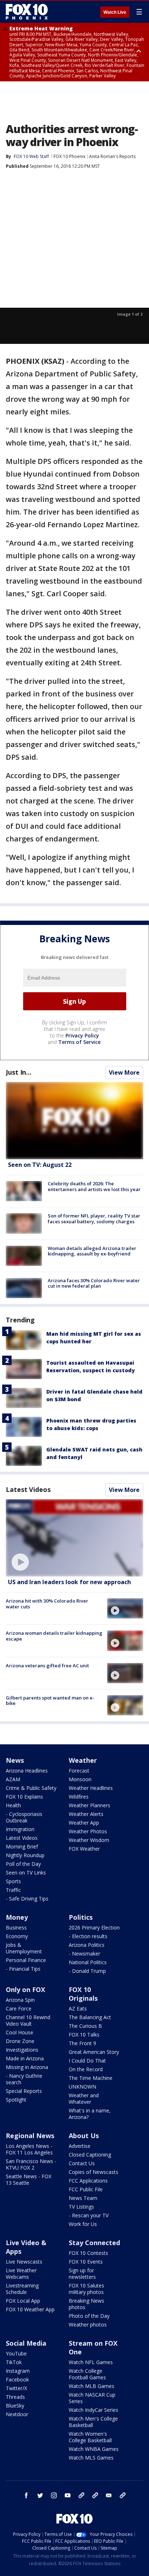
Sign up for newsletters (82, 2274)
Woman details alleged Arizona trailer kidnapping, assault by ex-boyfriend (92, 1251)
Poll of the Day (23, 1864)
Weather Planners (90, 1805)
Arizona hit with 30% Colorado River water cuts (47, 1604)
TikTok (14, 2362)
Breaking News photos (86, 2304)
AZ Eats (78, 2008)
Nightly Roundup (25, 1855)
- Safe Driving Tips (27, 1899)
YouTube (16, 2353)
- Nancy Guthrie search (24, 2079)
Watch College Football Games (87, 2374)
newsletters (123, 2495)
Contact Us (82, 2163)
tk (81, 2495)
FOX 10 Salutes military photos (86, 2289)
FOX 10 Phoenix (69, 156)
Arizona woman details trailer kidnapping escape (54, 1636)
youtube (68, 2495)
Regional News (30, 2136)
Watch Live (115, 12)
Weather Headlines (91, 1788)
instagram (54, 2495)
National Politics (88, 1962)
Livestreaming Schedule (22, 2289)
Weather (83, 1760)
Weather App (84, 1823)
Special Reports (24, 2091)
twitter (40, 2495)
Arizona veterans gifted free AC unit (47, 1666)
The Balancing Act (90, 2017)
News (15, 1760)
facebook (26, 2495)
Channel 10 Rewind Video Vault (28, 2020)
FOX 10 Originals (83, 1994)
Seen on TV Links (26, 1873)
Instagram (18, 2371)
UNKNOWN (82, 2087)
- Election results (88, 1936)
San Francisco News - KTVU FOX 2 (31, 2164)
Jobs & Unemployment (24, 1948)
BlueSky (15, 2406)
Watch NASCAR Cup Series (92, 2398)
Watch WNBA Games (94, 2449)
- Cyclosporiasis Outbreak (24, 1817)
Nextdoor (17, 2414)
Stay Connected (94, 2243)
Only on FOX (25, 1989)
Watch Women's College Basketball (90, 2437)
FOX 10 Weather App (30, 2309)
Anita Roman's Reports (112, 156)
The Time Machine (91, 2078)
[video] (74, 1538)
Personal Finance (26, 1960)
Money (17, 1917)
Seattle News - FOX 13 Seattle (29, 2180)
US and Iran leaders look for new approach (69, 1582)
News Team (83, 2198)
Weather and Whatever (84, 2099)
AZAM (13, 1779)
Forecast (79, 1771)
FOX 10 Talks (84, 2035)
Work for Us (83, 2224)
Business (16, 1927)
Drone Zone (20, 2041)
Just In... (19, 1072)
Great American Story (94, 2052)
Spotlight (16, 2100)
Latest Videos (28, 1489)
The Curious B (85, 2026)
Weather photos (88, 2325)
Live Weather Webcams (21, 2274)
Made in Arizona (25, 2058)
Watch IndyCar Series (93, 2410)
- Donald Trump (87, 1971)
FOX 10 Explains (24, 1797)
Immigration (20, 1829)
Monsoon (80, 1779)
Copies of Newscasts (93, 2172)
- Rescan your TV (89, 2215)
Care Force (19, 2008)
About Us (84, 2136)
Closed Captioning (90, 2155)
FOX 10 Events (86, 2262)
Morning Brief (22, 1846)
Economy (17, 1936)
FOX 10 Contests (88, 2253)
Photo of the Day (89, 2316)
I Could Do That (87, 2061)
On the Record (86, 2069)
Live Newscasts (24, 2262)
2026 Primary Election (94, 1927)
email (109, 2495)
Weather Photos (88, 1831)
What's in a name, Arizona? (90, 2114)
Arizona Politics (87, 1945)
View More (124, 1072)
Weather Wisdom (89, 1840)
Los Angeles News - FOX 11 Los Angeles (29, 2149)
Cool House (20, 2032)
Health (13, 1805)
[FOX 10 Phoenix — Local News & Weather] (27, 12)
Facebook (17, 2379)
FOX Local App (23, 2301)
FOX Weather (84, 1849)
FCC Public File (86, 2189)
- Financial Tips (23, 1969)
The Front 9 (82, 2043)
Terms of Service (79, 1042)
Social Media (26, 2343)
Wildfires (79, 1797)
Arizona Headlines (27, 1771)
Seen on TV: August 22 (40, 1165)
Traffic (13, 1890)
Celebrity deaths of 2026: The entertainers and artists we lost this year (94, 1186)
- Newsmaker (84, 1954)
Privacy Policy (82, 1035)
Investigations (22, 2050)
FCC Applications (88, 2181)
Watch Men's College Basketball (93, 2422)
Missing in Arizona (27, 2067)
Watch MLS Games (91, 2458)
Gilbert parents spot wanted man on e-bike (50, 1701)
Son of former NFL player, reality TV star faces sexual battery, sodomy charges (94, 1219)
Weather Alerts (86, 1814)
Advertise (80, 2146)
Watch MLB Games (91, 2386)
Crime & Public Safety (31, 1788)
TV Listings (81, 2207)
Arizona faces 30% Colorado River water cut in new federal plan (94, 1283)
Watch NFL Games (91, 2362)
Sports (13, 1881)
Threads (15, 2397)
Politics (81, 1917)
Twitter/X (16, 2388)
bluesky (95, 2495)
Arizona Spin (20, 2000)
